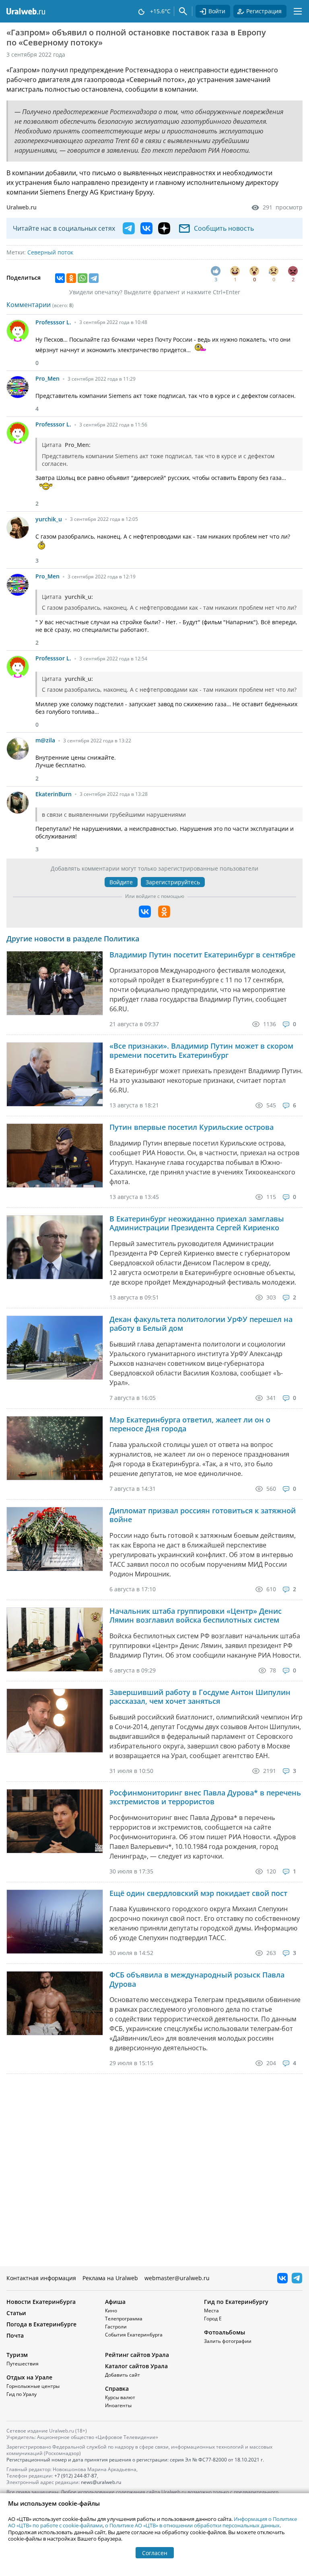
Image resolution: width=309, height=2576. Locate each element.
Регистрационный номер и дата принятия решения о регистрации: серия (135, 2460)
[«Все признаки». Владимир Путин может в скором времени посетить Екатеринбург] (55, 1074)
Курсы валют (120, 2397)
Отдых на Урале (29, 2377)
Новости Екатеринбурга (41, 2302)
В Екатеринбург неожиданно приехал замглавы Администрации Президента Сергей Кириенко (197, 1223)
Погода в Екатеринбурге (41, 2324)
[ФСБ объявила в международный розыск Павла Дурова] (55, 2003)
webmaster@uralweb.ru (177, 2278)
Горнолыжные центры (33, 2386)
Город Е (213, 2319)
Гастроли (116, 2327)
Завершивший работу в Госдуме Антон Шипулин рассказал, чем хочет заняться (200, 1697)
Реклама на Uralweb (110, 2278)
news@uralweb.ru (101, 2482)
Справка (117, 2388)
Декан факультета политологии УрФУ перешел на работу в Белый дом (201, 1324)
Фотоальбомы (225, 2332)
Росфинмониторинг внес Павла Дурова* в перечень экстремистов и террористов (205, 1797)
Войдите (121, 882)
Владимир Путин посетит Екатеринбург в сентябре (202, 955)
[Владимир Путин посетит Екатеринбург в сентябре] (55, 983)
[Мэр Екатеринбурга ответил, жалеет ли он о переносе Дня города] (55, 1448)
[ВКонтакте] (60, 278)
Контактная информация (41, 2278)
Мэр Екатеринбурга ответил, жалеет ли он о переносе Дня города (190, 1424)
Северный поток (50, 252)
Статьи (16, 2313)
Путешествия (23, 2364)
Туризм (17, 2355)
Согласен (155, 2553)
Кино (111, 2311)
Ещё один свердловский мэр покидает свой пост (198, 1893)
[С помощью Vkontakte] (145, 912)
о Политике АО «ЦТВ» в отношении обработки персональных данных (192, 2525)
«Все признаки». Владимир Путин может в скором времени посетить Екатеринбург (201, 1050)
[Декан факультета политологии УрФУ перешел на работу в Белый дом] (55, 1348)
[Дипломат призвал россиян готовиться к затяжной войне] (55, 1539)
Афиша (115, 2302)
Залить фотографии (228, 2341)
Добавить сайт (123, 2375)
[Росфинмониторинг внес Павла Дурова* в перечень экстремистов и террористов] (55, 1821)
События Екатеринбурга (134, 2335)
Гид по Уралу (22, 2394)
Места (211, 2311)
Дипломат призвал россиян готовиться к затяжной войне (203, 1515)
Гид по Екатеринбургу (236, 2302)
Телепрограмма (124, 2319)
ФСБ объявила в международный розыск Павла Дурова (197, 1979)
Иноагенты (118, 2405)
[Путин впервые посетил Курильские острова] (55, 1156)
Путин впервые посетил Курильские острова (192, 1127)
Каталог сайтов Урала (136, 2366)
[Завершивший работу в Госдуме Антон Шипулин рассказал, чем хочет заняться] (55, 1721)
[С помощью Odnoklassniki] (164, 912)
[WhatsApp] (82, 278)
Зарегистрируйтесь (173, 882)
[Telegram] (94, 278)
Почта (15, 2335)
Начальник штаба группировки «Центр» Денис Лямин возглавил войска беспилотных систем (196, 1616)
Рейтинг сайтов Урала (137, 2355)
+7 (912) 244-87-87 (76, 2476)
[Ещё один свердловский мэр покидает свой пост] (55, 1922)
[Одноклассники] (71, 278)
